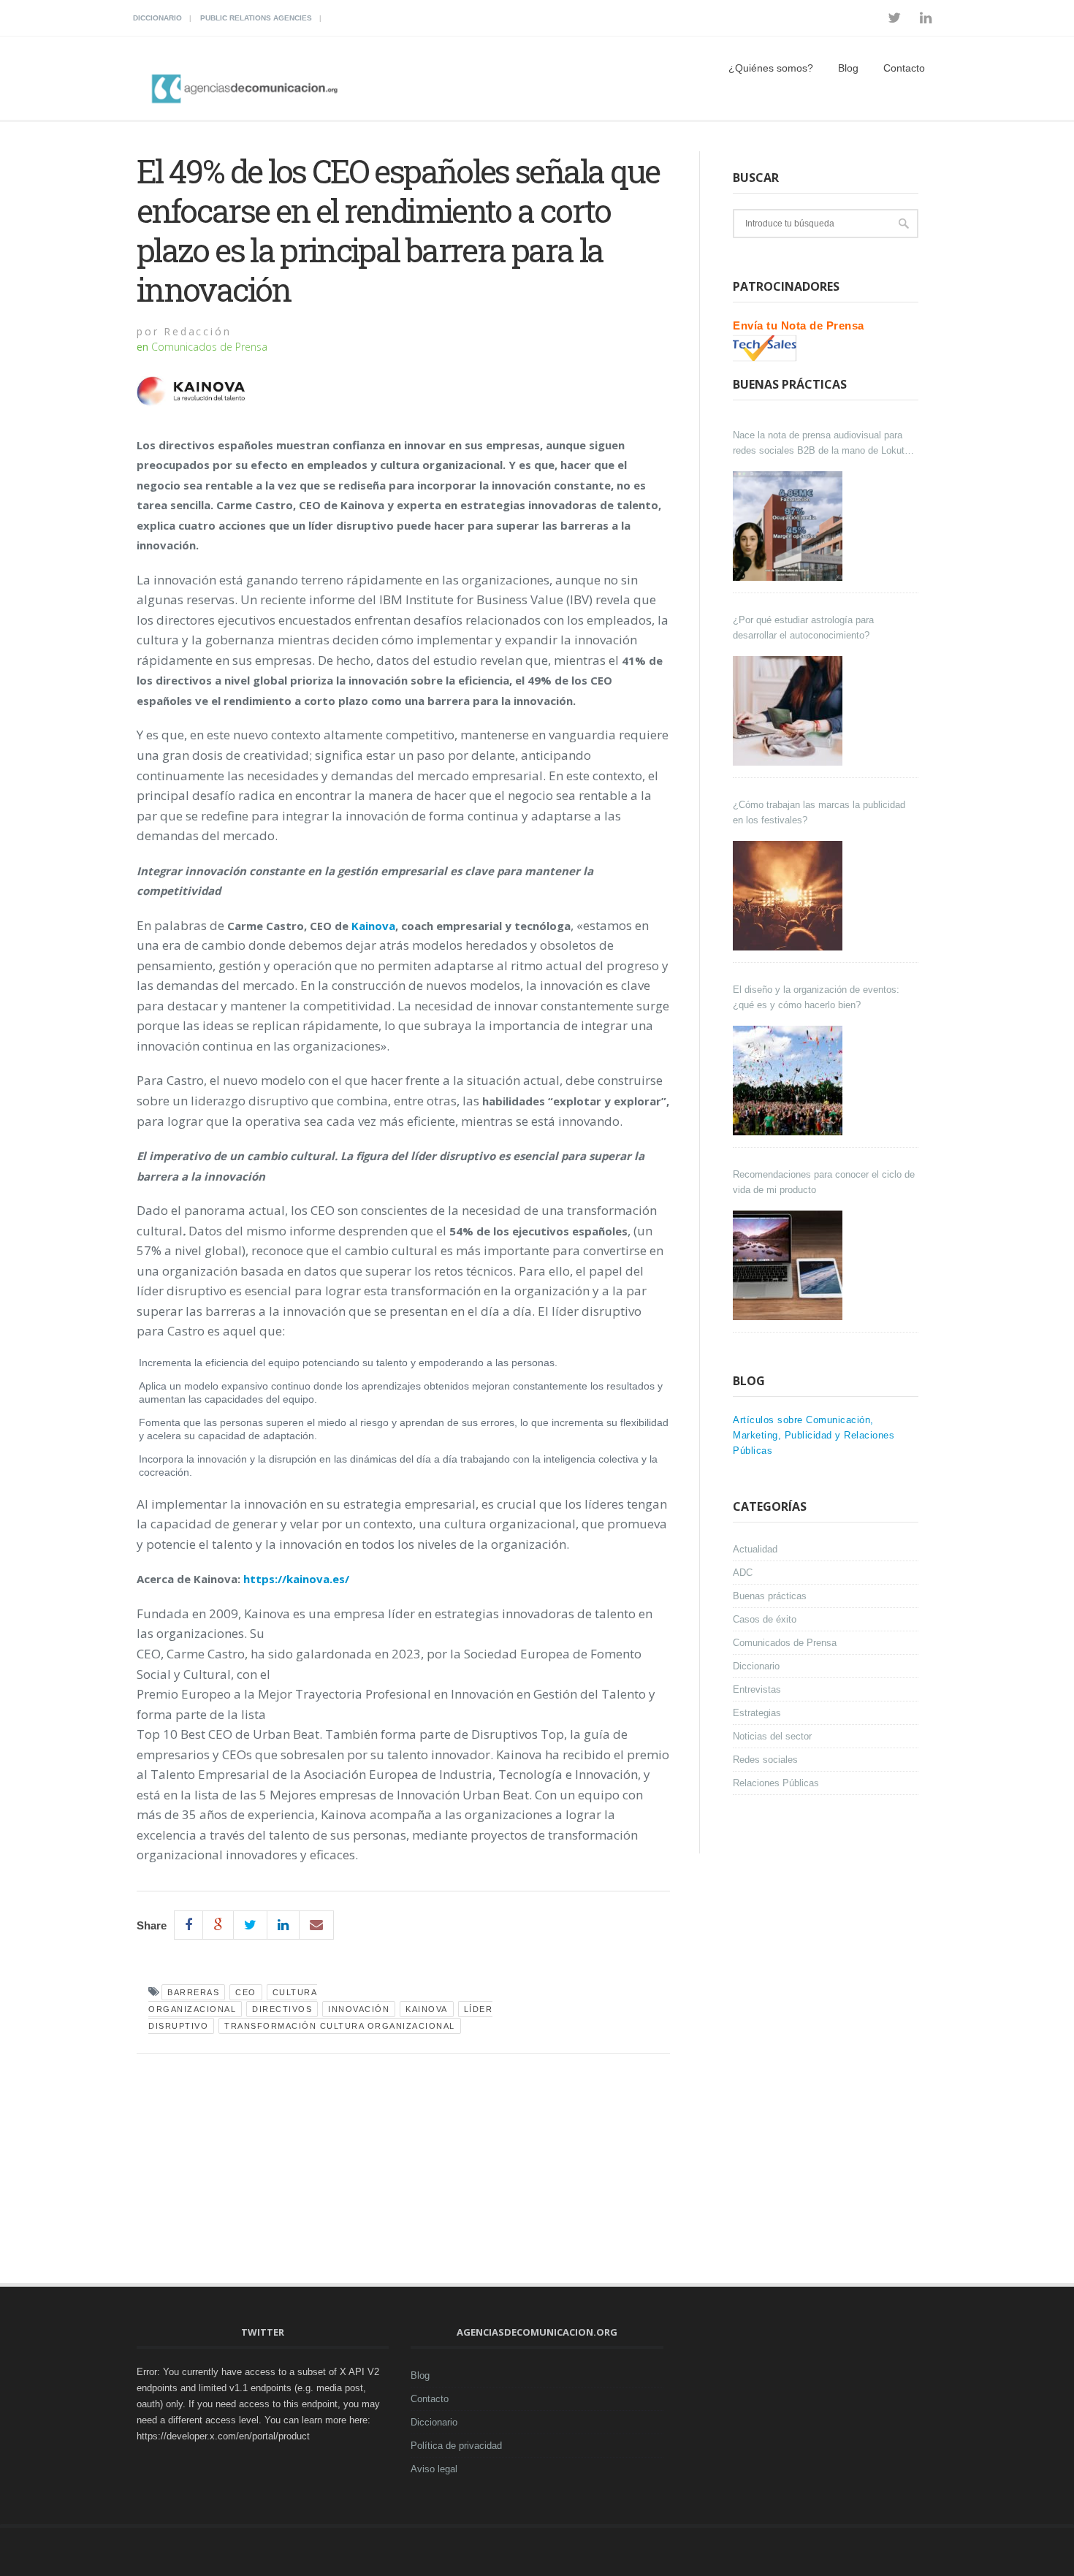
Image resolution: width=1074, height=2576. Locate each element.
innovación (359, 2009)
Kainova (427, 2009)
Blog (848, 68)
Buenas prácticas (770, 1596)
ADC (743, 1573)
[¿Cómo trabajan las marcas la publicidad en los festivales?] (789, 896)
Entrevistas (757, 1689)
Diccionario (157, 18)
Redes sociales (765, 1760)
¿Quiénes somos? (771, 68)
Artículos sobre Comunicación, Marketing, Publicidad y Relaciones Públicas (814, 1435)
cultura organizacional (233, 2001)
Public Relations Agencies (256, 18)
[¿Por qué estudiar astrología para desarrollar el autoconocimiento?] (789, 711)
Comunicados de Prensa (209, 347)
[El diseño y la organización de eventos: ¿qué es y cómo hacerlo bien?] (789, 1081)
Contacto (904, 68)
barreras (193, 1992)
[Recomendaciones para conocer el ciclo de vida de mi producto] (789, 1265)
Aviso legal (434, 2469)
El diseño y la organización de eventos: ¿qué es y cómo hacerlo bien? (816, 997)
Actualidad (755, 1549)
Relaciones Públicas (776, 1783)
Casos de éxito (765, 1619)
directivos (282, 2009)
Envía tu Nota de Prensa (799, 325)
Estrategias (757, 1713)
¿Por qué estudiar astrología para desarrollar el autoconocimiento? (803, 628)
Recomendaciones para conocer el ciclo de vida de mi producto (824, 1182)
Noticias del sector (772, 1736)
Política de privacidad (456, 2446)
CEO (246, 1992)
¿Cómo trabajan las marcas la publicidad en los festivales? (819, 812)
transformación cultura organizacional (340, 2026)
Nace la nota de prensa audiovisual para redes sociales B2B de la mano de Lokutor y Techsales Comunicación (823, 444)
